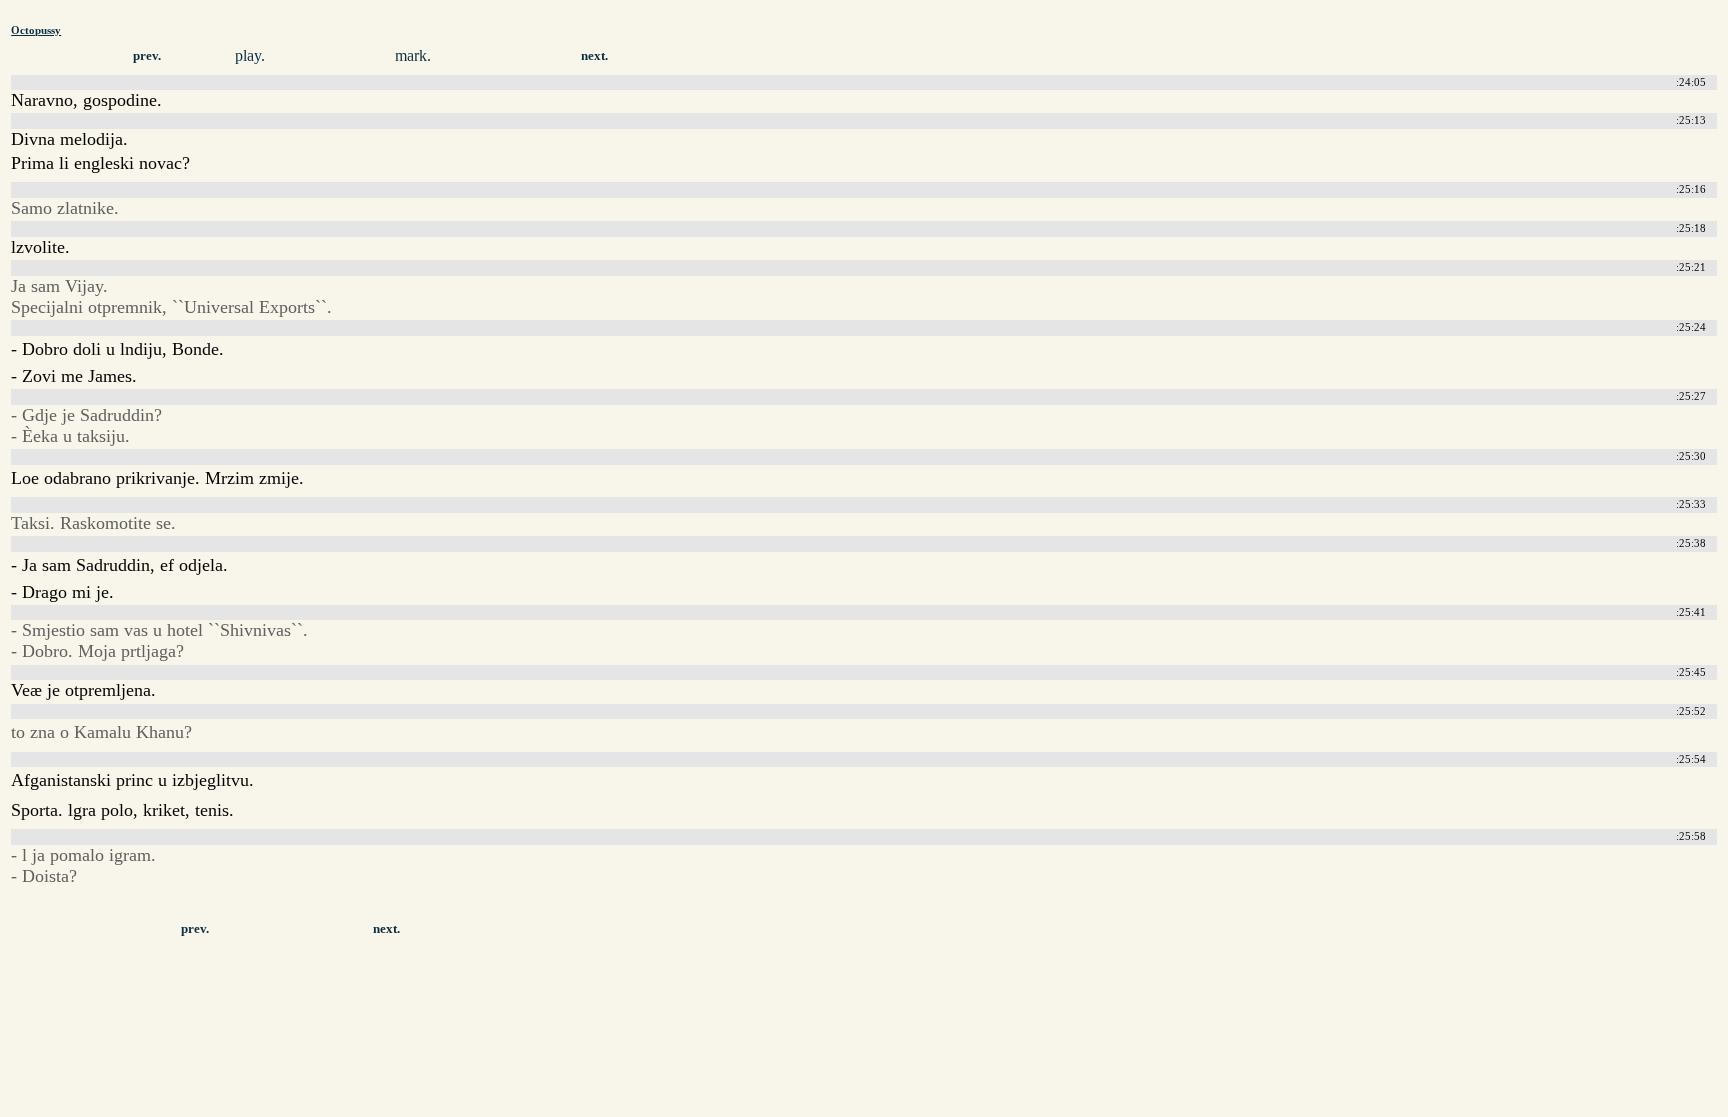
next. (594, 56)
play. (250, 55)
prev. (147, 56)
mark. (413, 55)
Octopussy (36, 30)
